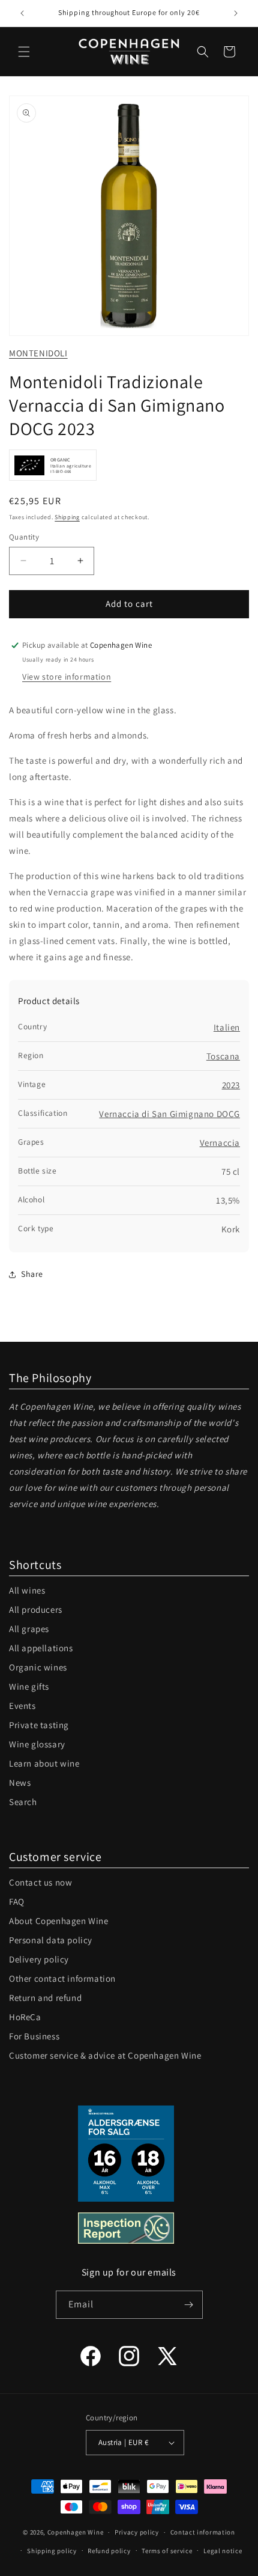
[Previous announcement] (22, 13)
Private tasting (39, 1725)
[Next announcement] (236, 13)
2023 (231, 1085)
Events (22, 1706)
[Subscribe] (189, 2305)
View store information (67, 677)
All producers (36, 1609)
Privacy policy (137, 2532)
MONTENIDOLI (38, 353)
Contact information (203, 2532)
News (20, 1783)
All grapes (29, 1629)
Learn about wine (44, 1763)
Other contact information (62, 1978)
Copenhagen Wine (76, 2532)
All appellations (41, 1648)
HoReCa (25, 2017)
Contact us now (40, 1882)
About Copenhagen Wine (59, 1921)
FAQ (17, 1902)
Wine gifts (29, 1686)
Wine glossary (37, 1744)
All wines (27, 1590)
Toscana (223, 1056)
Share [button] (32, 1274)
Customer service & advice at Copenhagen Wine (105, 2055)
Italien (227, 1027)
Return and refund (45, 1998)
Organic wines (38, 1667)
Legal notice (223, 2551)
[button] (24, 52)
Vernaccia (220, 1143)
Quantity (24, 537)
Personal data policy (51, 1940)
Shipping (67, 517)
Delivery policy (39, 1959)
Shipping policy (52, 2551)
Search (23, 1802)
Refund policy (109, 2551)
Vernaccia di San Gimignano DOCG (169, 1114)
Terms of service (167, 2551)
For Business (34, 2036)
